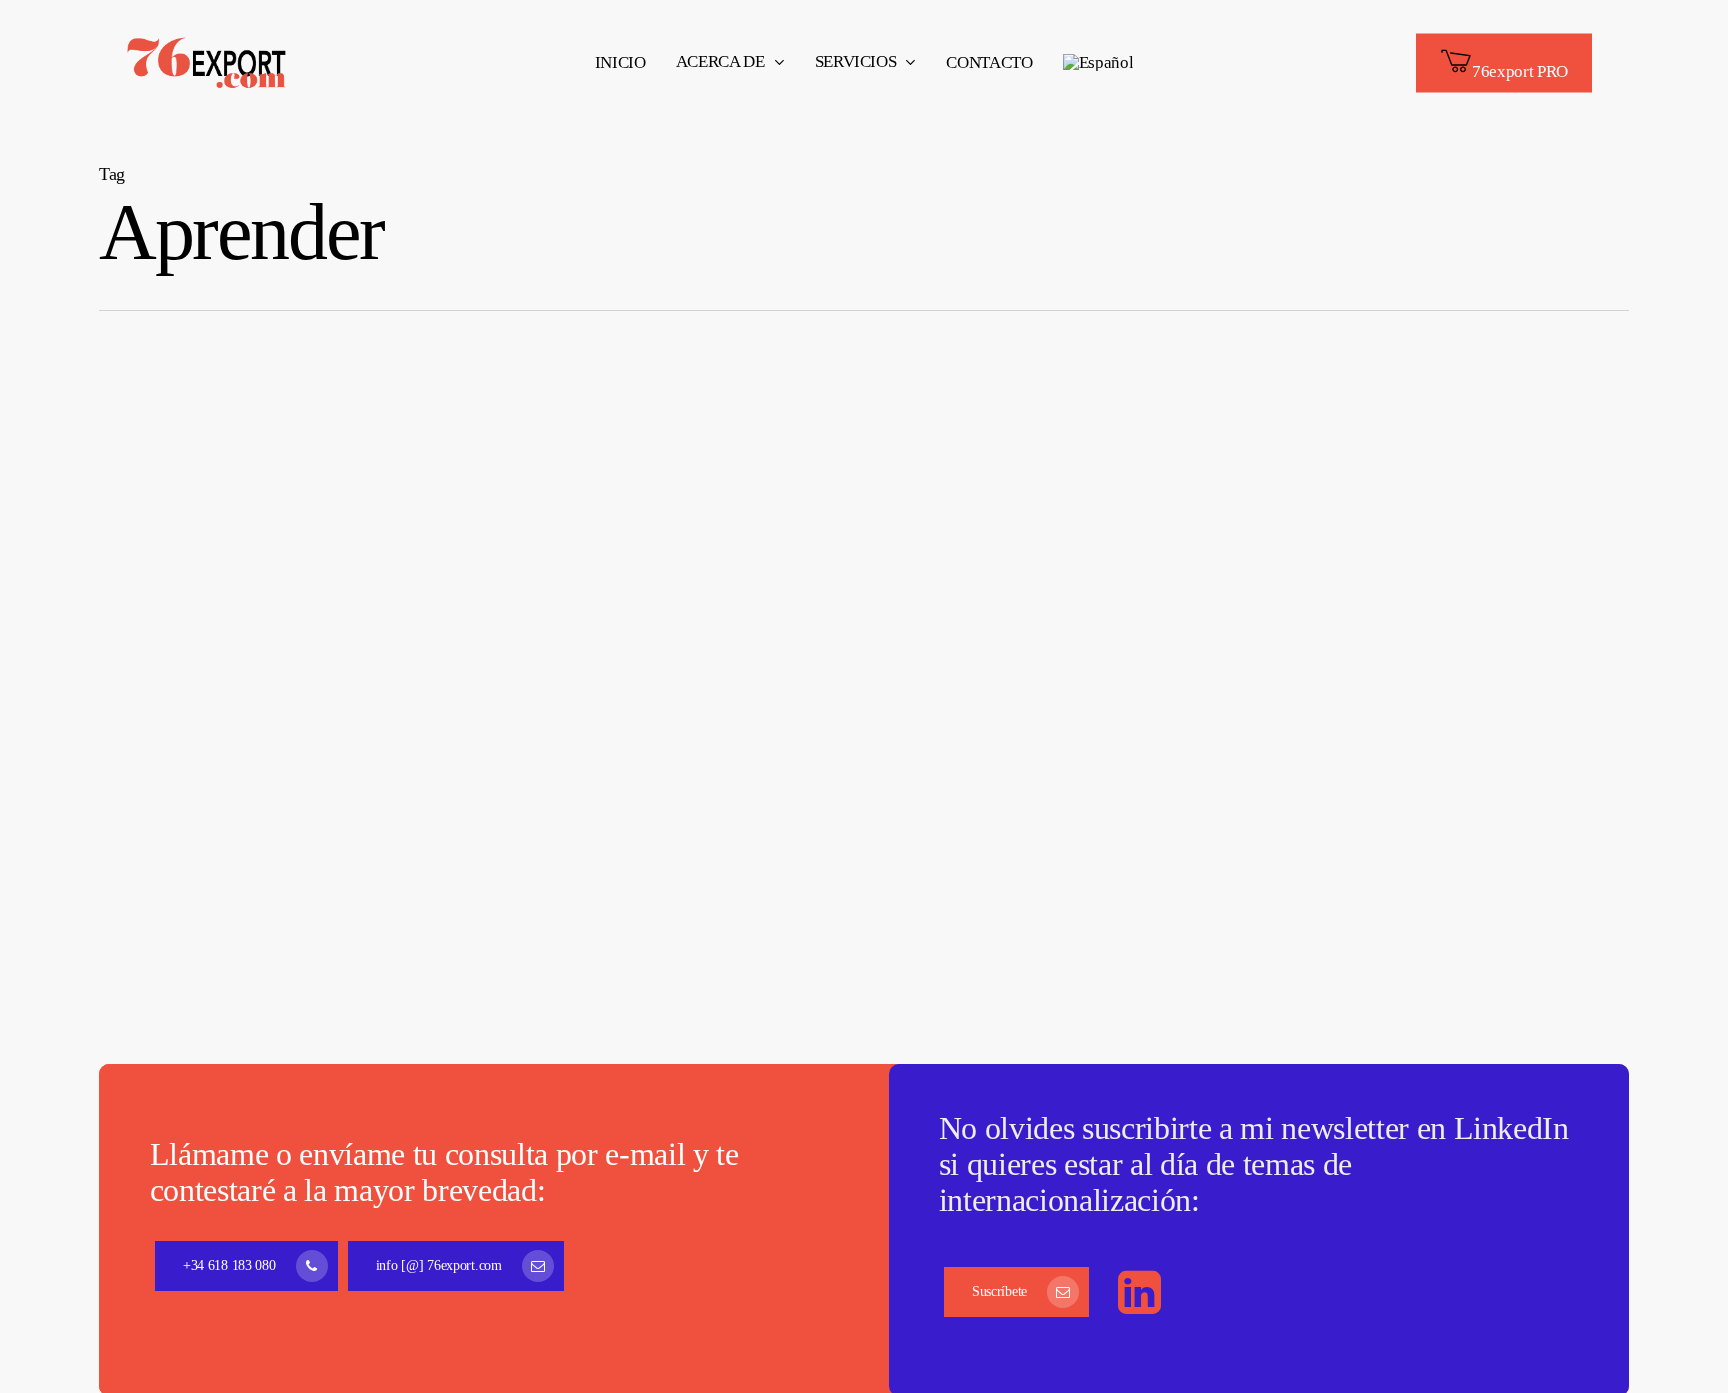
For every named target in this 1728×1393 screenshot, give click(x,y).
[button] (246, 1266)
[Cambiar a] (1098, 62)
